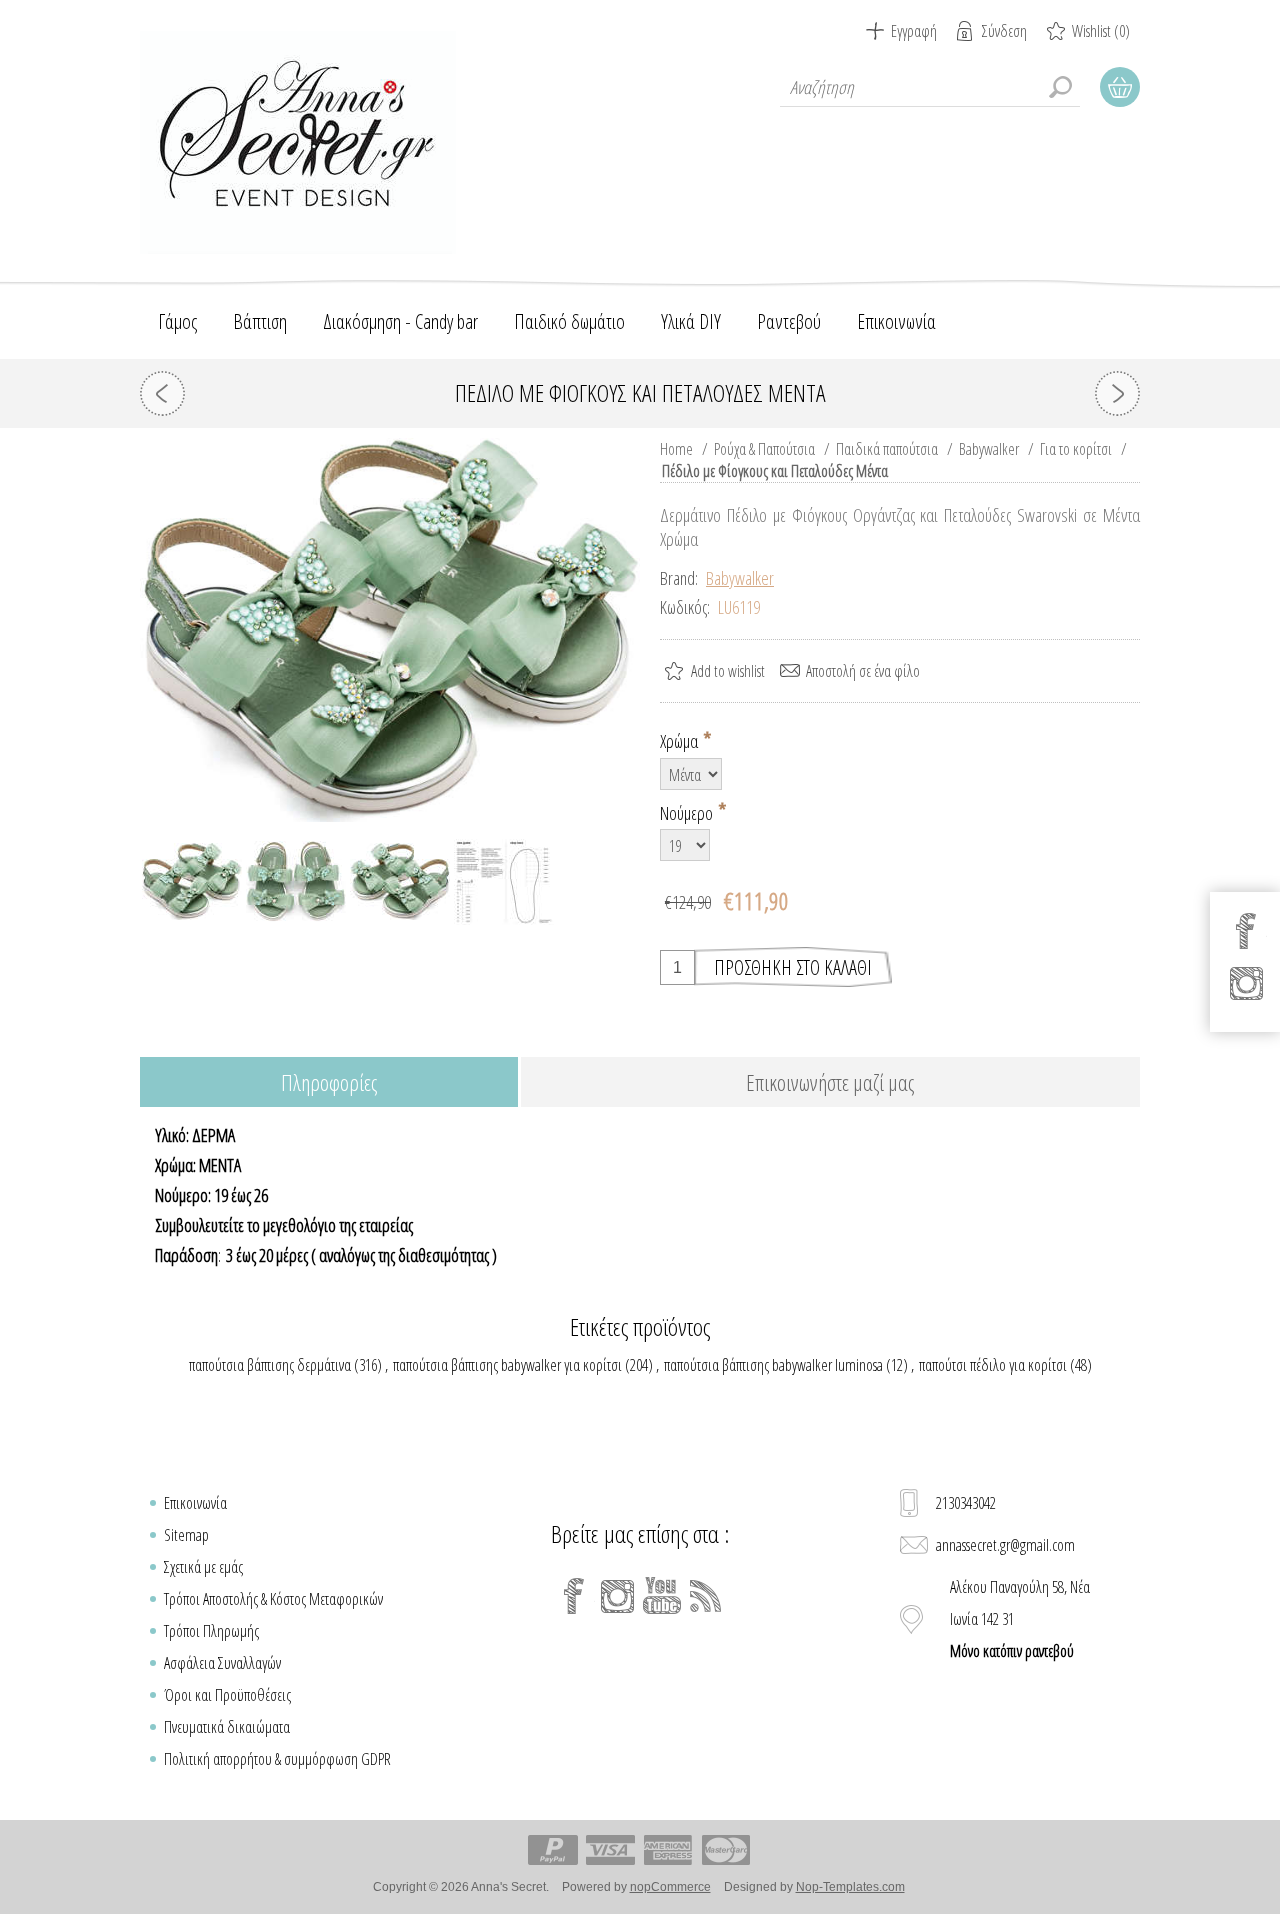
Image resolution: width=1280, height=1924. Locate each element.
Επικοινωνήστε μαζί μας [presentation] (830, 1082)
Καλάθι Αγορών (1120, 87)
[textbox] (930, 87)
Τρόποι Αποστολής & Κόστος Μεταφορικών (273, 1599)
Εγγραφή (914, 31)
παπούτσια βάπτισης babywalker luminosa (773, 1365)
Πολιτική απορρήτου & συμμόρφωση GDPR (277, 1759)
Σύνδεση (1004, 31)
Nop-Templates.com (850, 1887)
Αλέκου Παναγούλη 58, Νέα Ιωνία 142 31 (1020, 1619)
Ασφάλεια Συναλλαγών (222, 1663)
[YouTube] (662, 1596)
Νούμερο (688, 812)
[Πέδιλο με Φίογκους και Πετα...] (162, 393)
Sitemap (186, 1535)
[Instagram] (618, 1596)
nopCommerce (670, 1887)
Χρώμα (680, 741)
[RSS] (706, 1596)
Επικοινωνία (195, 1503)
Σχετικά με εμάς (203, 1567)
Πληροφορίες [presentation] (329, 1082)
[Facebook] (574, 1596)
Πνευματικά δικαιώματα (227, 1727)
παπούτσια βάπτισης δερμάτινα (270, 1365)
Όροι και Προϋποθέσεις (227, 1695)
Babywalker (740, 578)
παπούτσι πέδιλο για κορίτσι (993, 1365)
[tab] (329, 1083)
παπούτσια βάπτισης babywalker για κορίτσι (507, 1365)
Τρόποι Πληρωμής (211, 1631)
